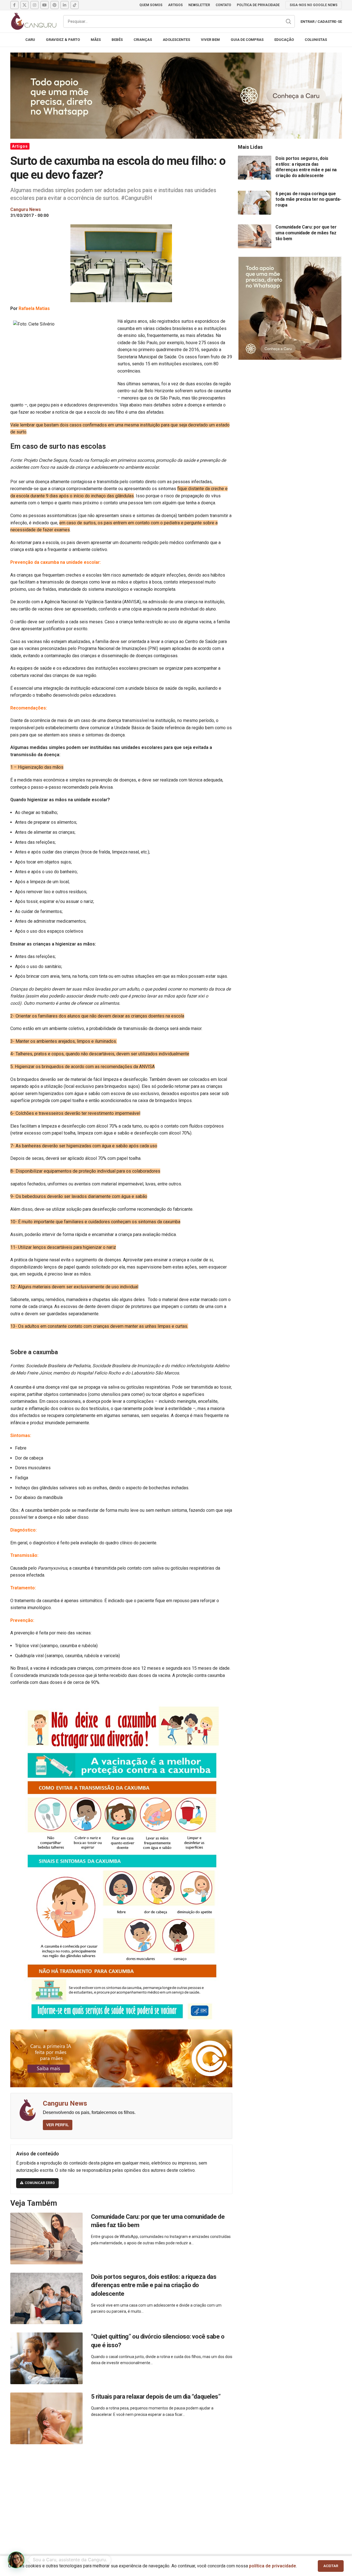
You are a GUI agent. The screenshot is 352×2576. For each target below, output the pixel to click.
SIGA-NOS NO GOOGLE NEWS (314, 5)
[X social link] (24, 5)
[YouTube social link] (45, 5)
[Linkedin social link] (65, 5)
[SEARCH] (289, 21)
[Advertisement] (176, 2493)
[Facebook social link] (14, 5)
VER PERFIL (58, 2125)
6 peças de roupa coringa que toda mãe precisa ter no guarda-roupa (308, 199)
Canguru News (65, 2103)
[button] (16, 2560)
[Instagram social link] (35, 5)
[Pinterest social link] (55, 5)
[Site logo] (34, 21)
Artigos (20, 146)
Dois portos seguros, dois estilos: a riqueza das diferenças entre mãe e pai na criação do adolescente (154, 2285)
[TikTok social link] (75, 5)
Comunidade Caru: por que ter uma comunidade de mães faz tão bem (306, 233)
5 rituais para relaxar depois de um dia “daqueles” (156, 2397)
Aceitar (331, 2566)
